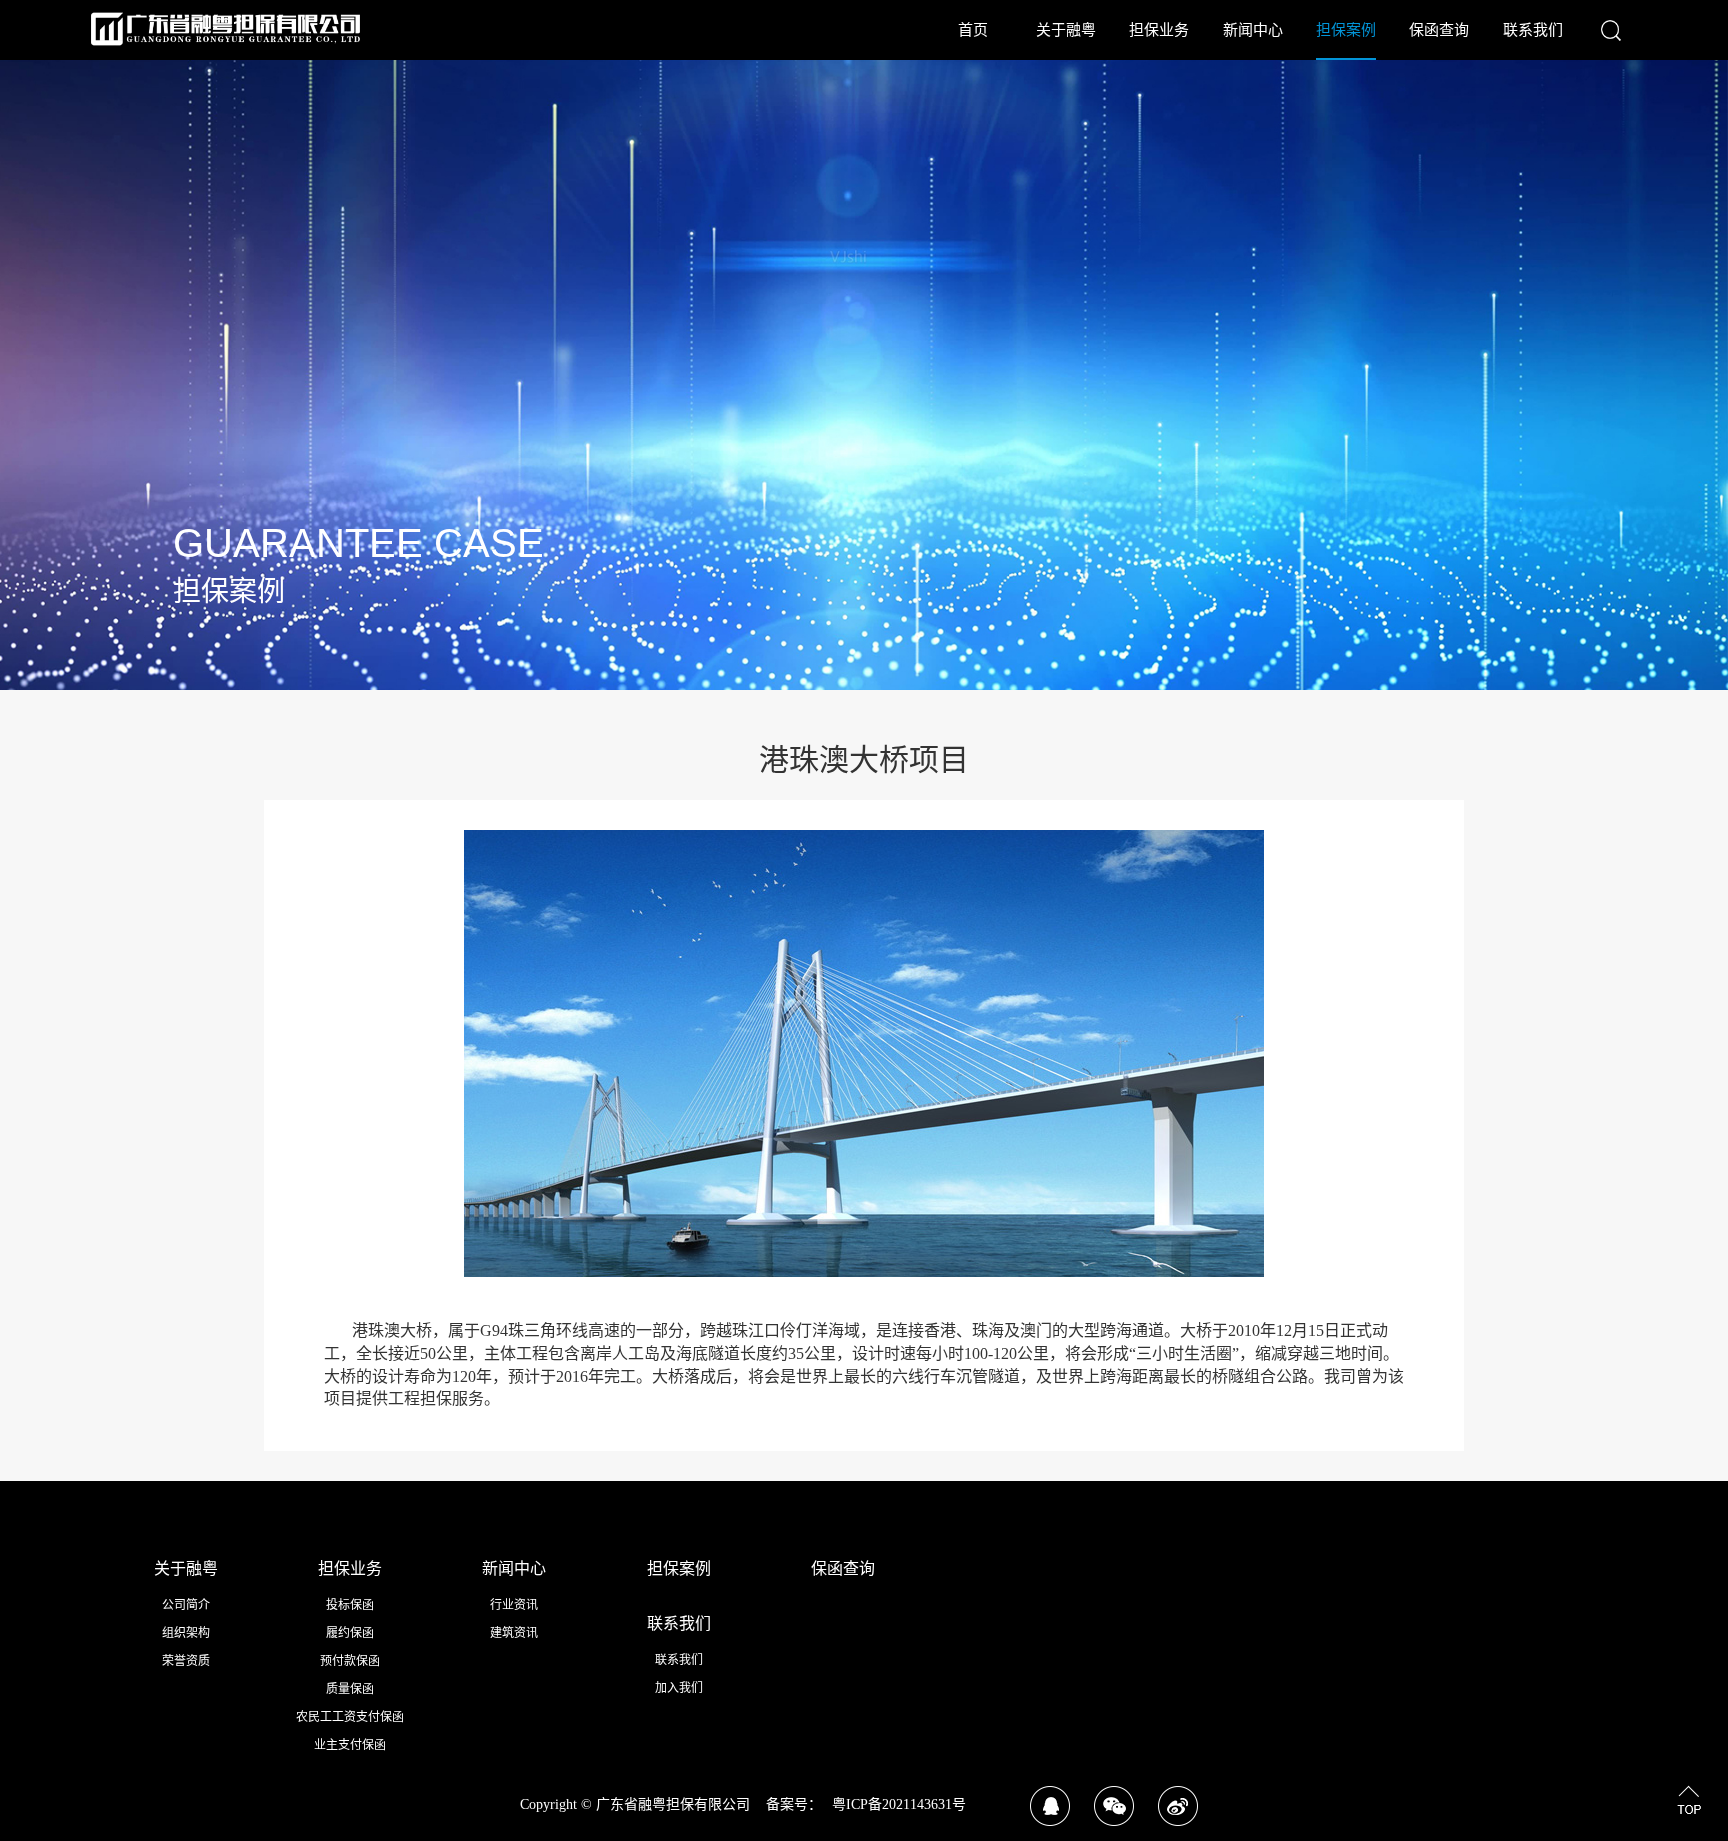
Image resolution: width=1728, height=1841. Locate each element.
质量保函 (350, 1689)
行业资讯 (514, 1605)
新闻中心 (1253, 30)
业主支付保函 (350, 1745)
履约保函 (350, 1633)
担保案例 (1346, 30)
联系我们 (1533, 30)
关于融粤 (1066, 30)
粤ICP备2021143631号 (899, 1804)
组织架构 (186, 1633)
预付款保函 (350, 1661)
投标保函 (350, 1605)
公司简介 (186, 1605)
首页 (973, 30)
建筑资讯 (514, 1633)
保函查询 (1439, 30)
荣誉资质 (186, 1661)
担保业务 (1159, 30)
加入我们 (679, 1688)
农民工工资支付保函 (350, 1717)
